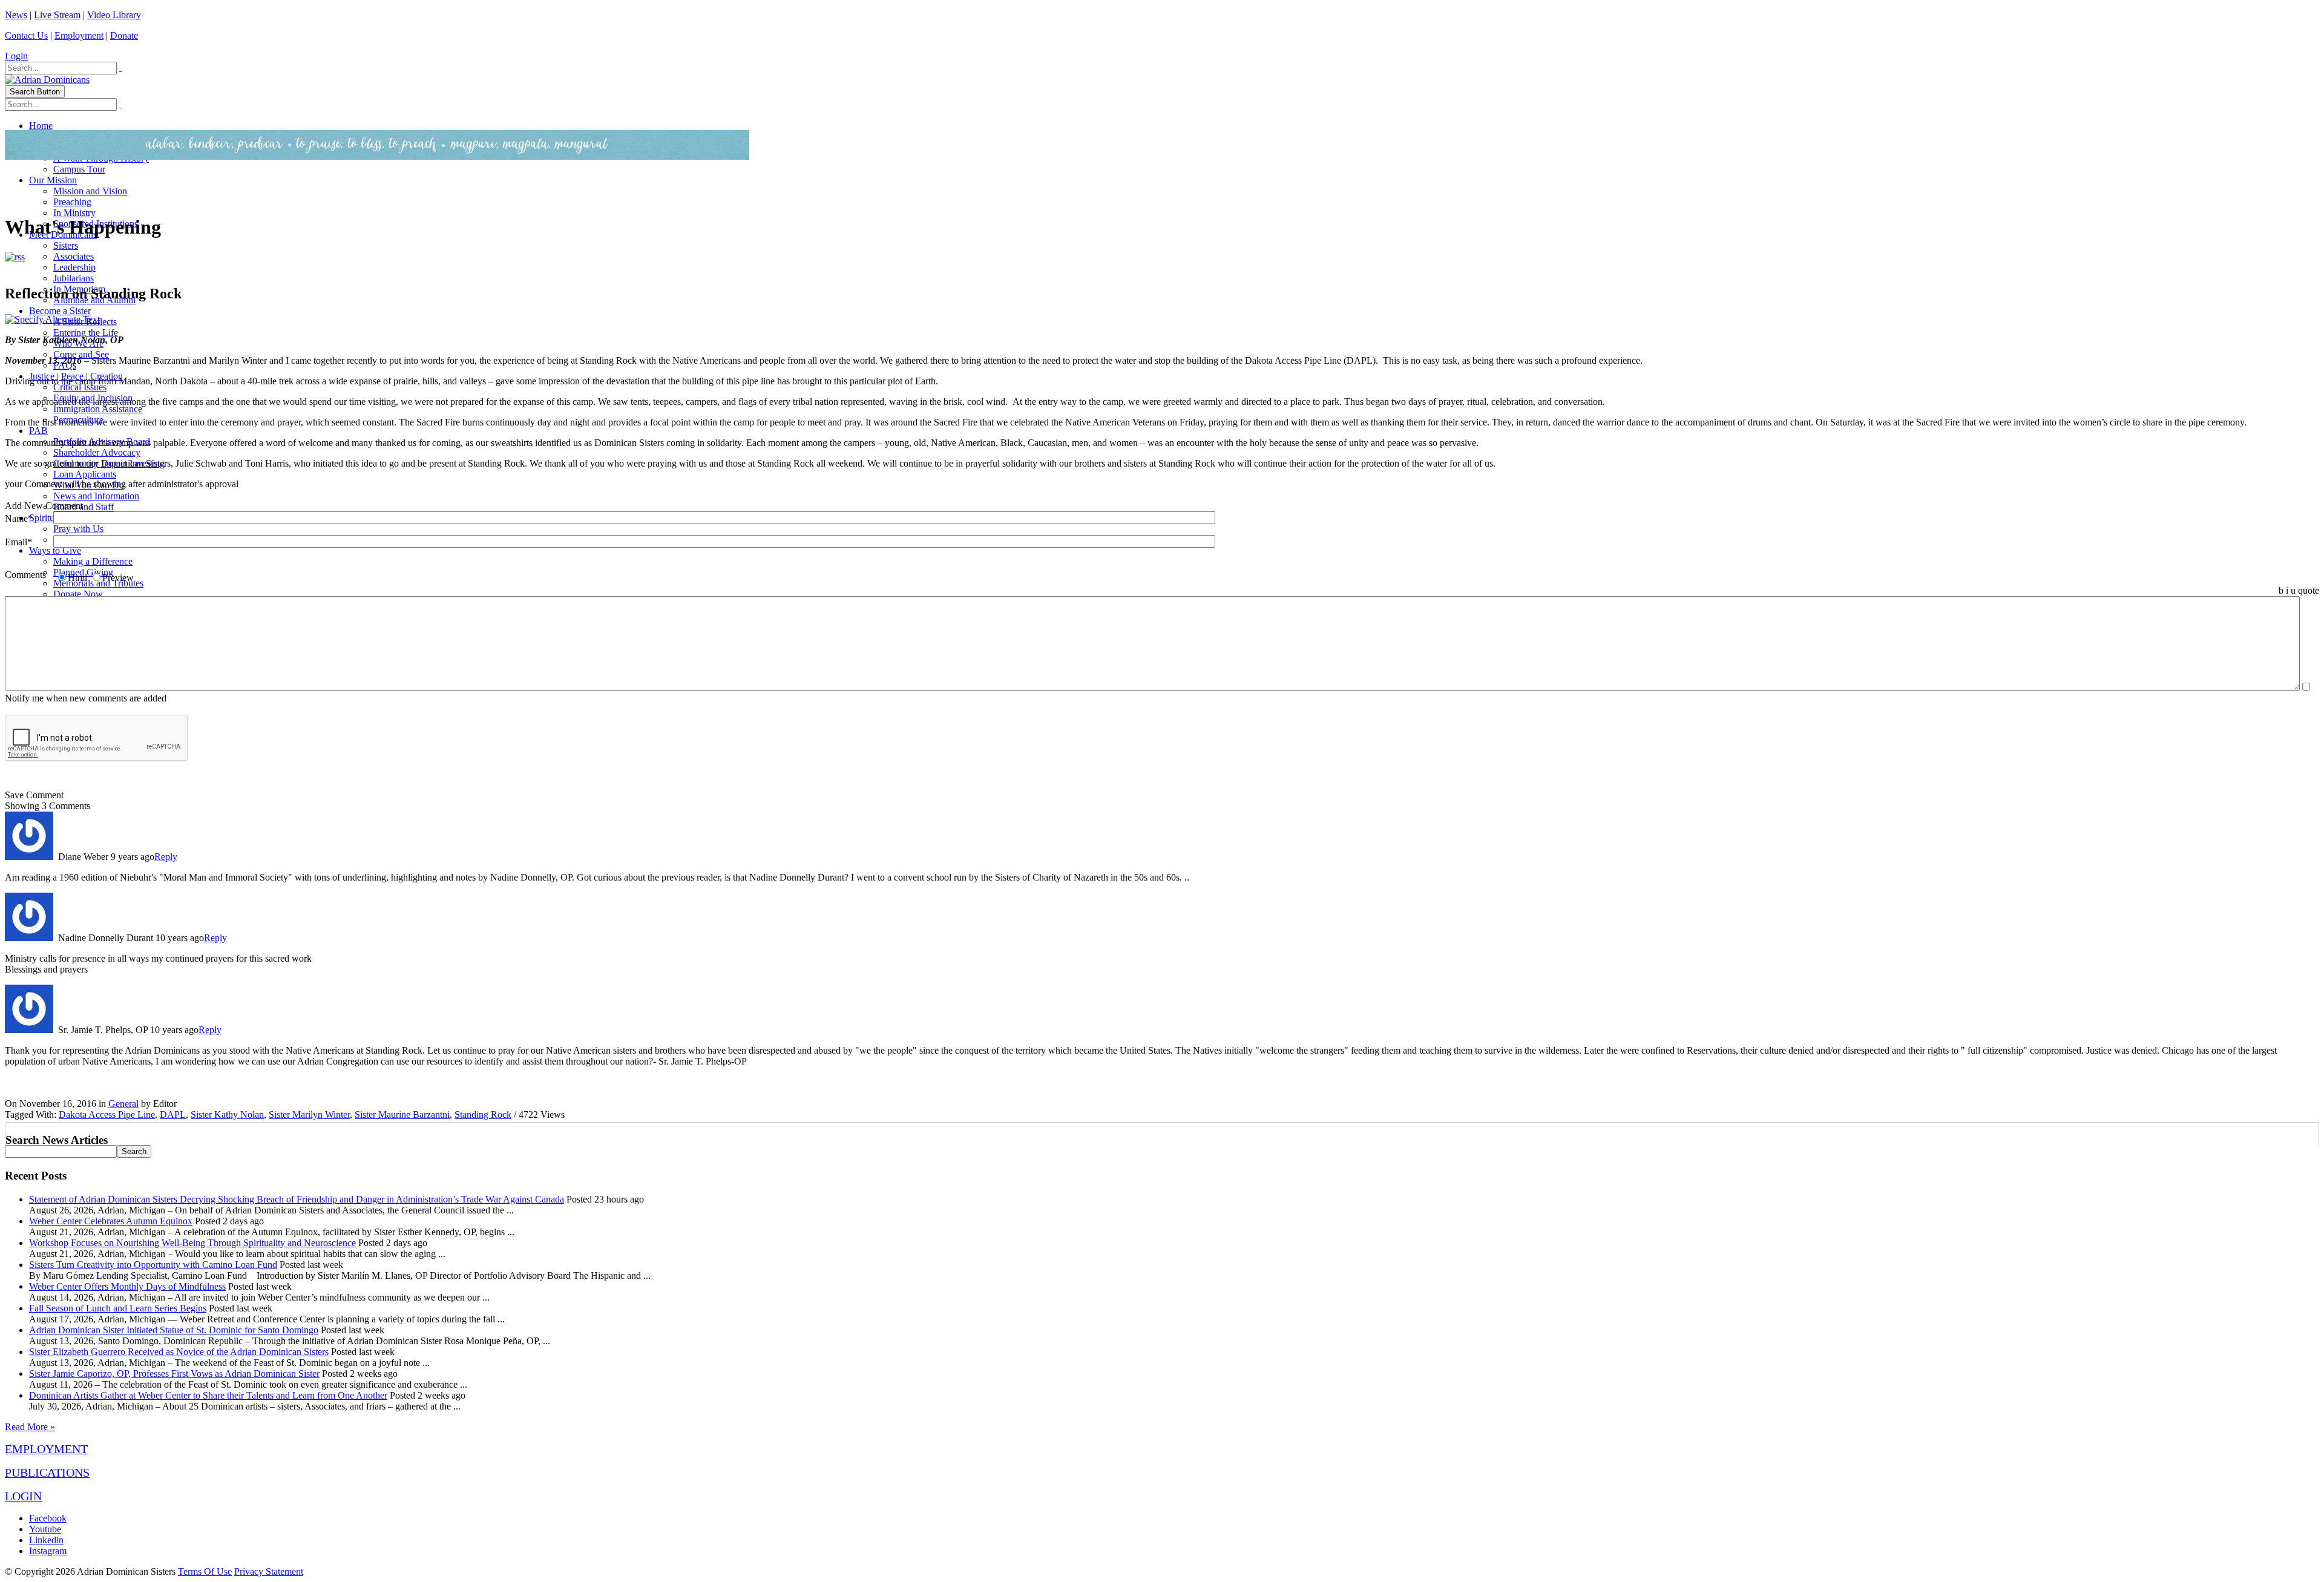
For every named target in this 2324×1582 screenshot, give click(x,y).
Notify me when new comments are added (86, 698)
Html (77, 578)
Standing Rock (483, 1114)
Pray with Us (78, 529)
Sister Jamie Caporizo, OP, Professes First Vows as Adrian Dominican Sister (174, 1374)
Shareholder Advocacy (97, 452)
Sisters (66, 245)
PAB (38, 431)
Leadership (74, 267)
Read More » (30, 1427)
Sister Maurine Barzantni (402, 1114)
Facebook (48, 1518)
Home (41, 126)
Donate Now (78, 594)
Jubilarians (74, 278)
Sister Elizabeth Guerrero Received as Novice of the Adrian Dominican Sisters (179, 1352)
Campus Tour (79, 169)
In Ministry (74, 213)
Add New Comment (44, 506)
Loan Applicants (85, 474)
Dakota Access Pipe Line (107, 1114)
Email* (18, 542)
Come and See (81, 354)
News (16, 15)
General (123, 1104)
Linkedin (46, 1540)
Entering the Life (86, 333)
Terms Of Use (205, 1571)
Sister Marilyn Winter (309, 1114)
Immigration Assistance (98, 409)
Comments (25, 575)
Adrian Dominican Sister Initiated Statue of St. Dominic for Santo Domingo (174, 1330)
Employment (79, 35)
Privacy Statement (269, 1571)
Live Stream (57, 15)
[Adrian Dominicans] (47, 80)
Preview (118, 578)
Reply (166, 857)
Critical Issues (80, 387)
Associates (74, 256)
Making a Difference (93, 561)
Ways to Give (55, 550)
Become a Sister (60, 311)
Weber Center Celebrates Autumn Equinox (111, 1221)
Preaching (72, 202)
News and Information (96, 496)
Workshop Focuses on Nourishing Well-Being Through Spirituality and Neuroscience (192, 1243)
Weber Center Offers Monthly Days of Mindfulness (127, 1286)
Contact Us (26, 35)
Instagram (48, 1551)
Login (16, 56)
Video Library (114, 15)
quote (2309, 590)
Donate (124, 35)
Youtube (45, 1529)
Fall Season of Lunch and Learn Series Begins (118, 1308)
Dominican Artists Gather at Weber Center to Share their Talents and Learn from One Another (208, 1395)
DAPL (173, 1114)
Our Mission (53, 180)
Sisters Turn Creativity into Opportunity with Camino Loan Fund (153, 1265)
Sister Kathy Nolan (227, 1114)
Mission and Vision (90, 191)
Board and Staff (84, 507)
